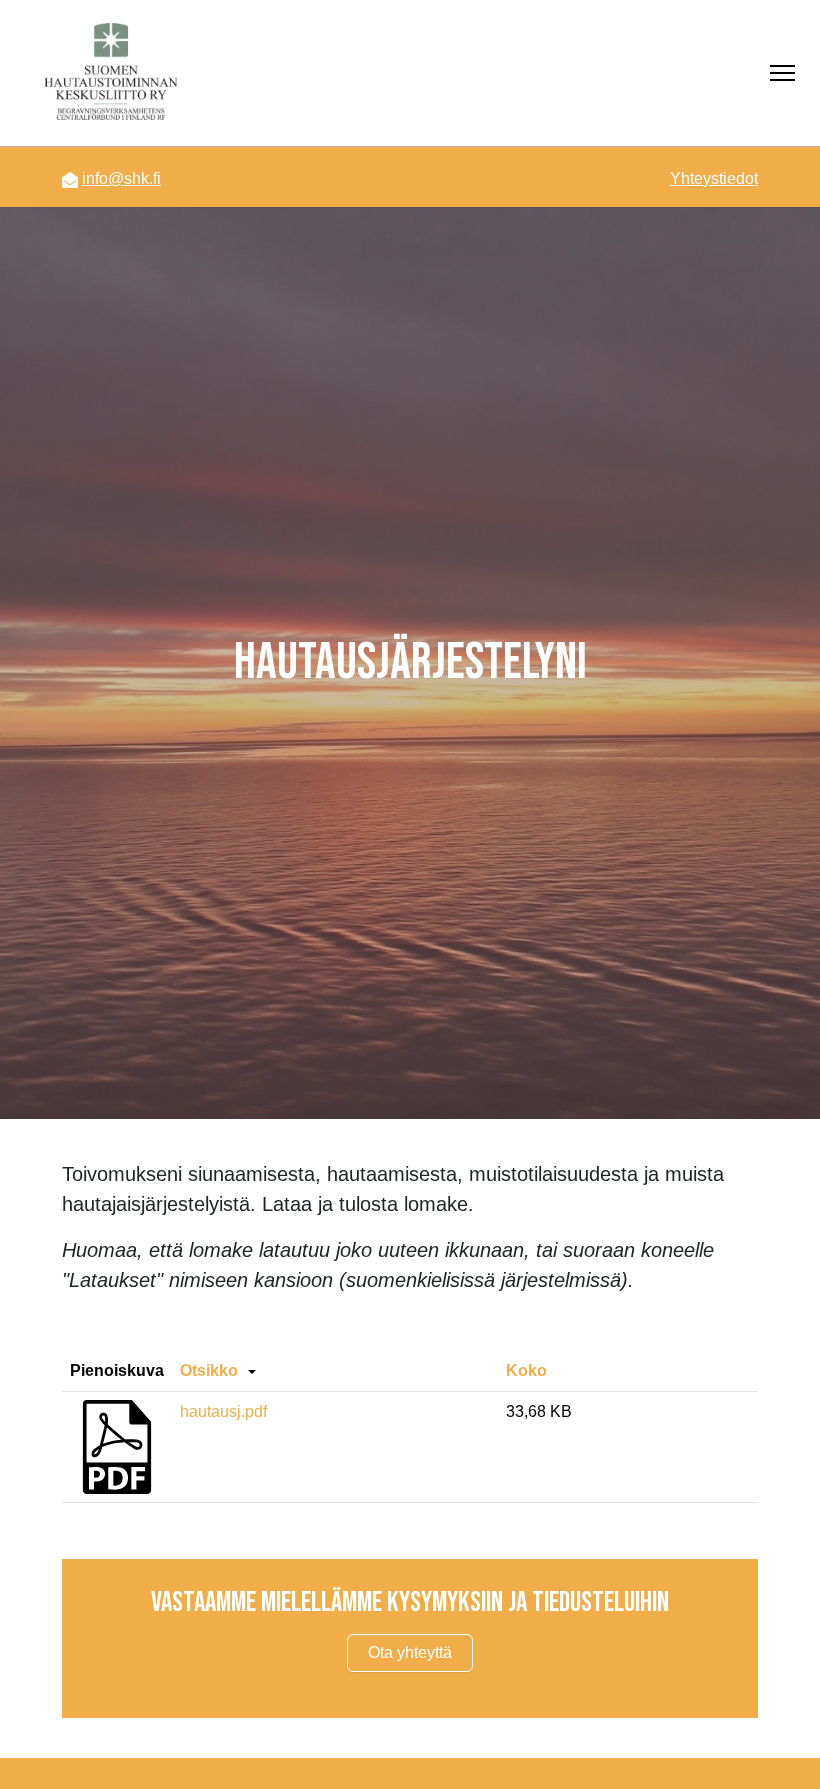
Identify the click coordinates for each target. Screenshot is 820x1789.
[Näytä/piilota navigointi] (782, 73)
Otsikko (209, 1370)
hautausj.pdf (223, 1411)
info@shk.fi (121, 178)
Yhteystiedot (714, 178)
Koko (526, 1370)
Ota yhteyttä (410, 1652)
